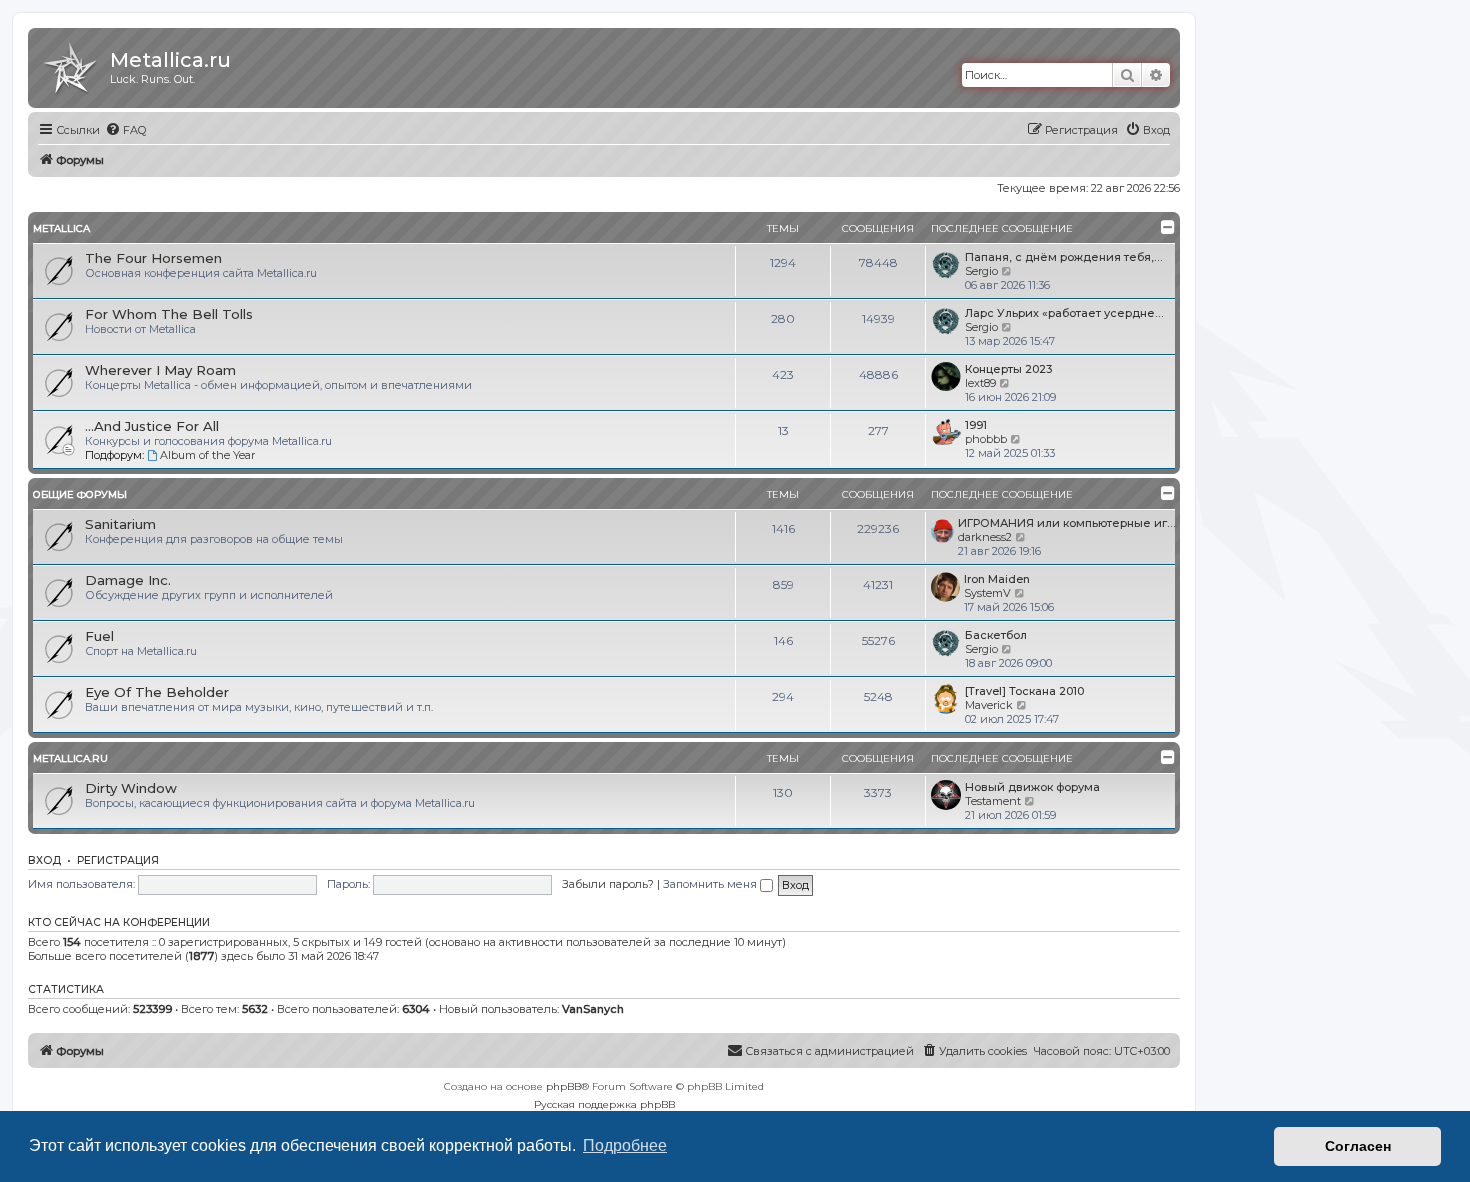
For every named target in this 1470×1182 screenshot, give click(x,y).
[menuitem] (125, 130)
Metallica (61, 228)
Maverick (989, 705)
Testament (993, 801)
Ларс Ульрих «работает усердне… (1064, 313)
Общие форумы (80, 494)
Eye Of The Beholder (157, 692)
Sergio (981, 271)
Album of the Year (207, 455)
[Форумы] (71, 65)
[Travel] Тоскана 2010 (1024, 691)
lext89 (980, 383)
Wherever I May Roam (160, 370)
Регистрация (118, 860)
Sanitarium (120, 524)
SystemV (987, 593)
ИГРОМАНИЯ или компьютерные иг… (1066, 523)
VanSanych (593, 1009)
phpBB (563, 1086)
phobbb (986, 439)
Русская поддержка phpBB (604, 1104)
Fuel (99, 636)
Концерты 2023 (1008, 369)
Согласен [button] (1358, 1146)
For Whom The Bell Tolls (169, 314)
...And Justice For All (152, 426)
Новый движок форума (1032, 787)
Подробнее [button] (625, 1145)
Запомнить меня (711, 884)
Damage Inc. (128, 580)
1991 (976, 425)
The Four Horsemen (153, 258)
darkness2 (985, 537)
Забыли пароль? (608, 884)
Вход (44, 860)
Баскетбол (996, 635)
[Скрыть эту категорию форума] (1168, 227)
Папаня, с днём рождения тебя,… (1063, 257)
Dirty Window (131, 788)
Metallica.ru (70, 758)
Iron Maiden (997, 579)
